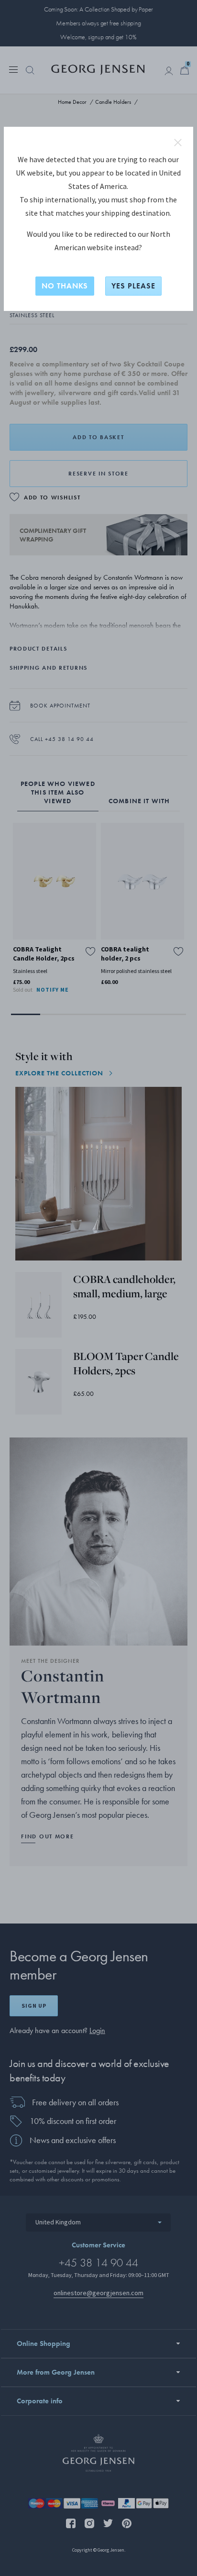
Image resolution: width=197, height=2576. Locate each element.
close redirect (178, 143)
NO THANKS (65, 286)
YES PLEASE (133, 286)
